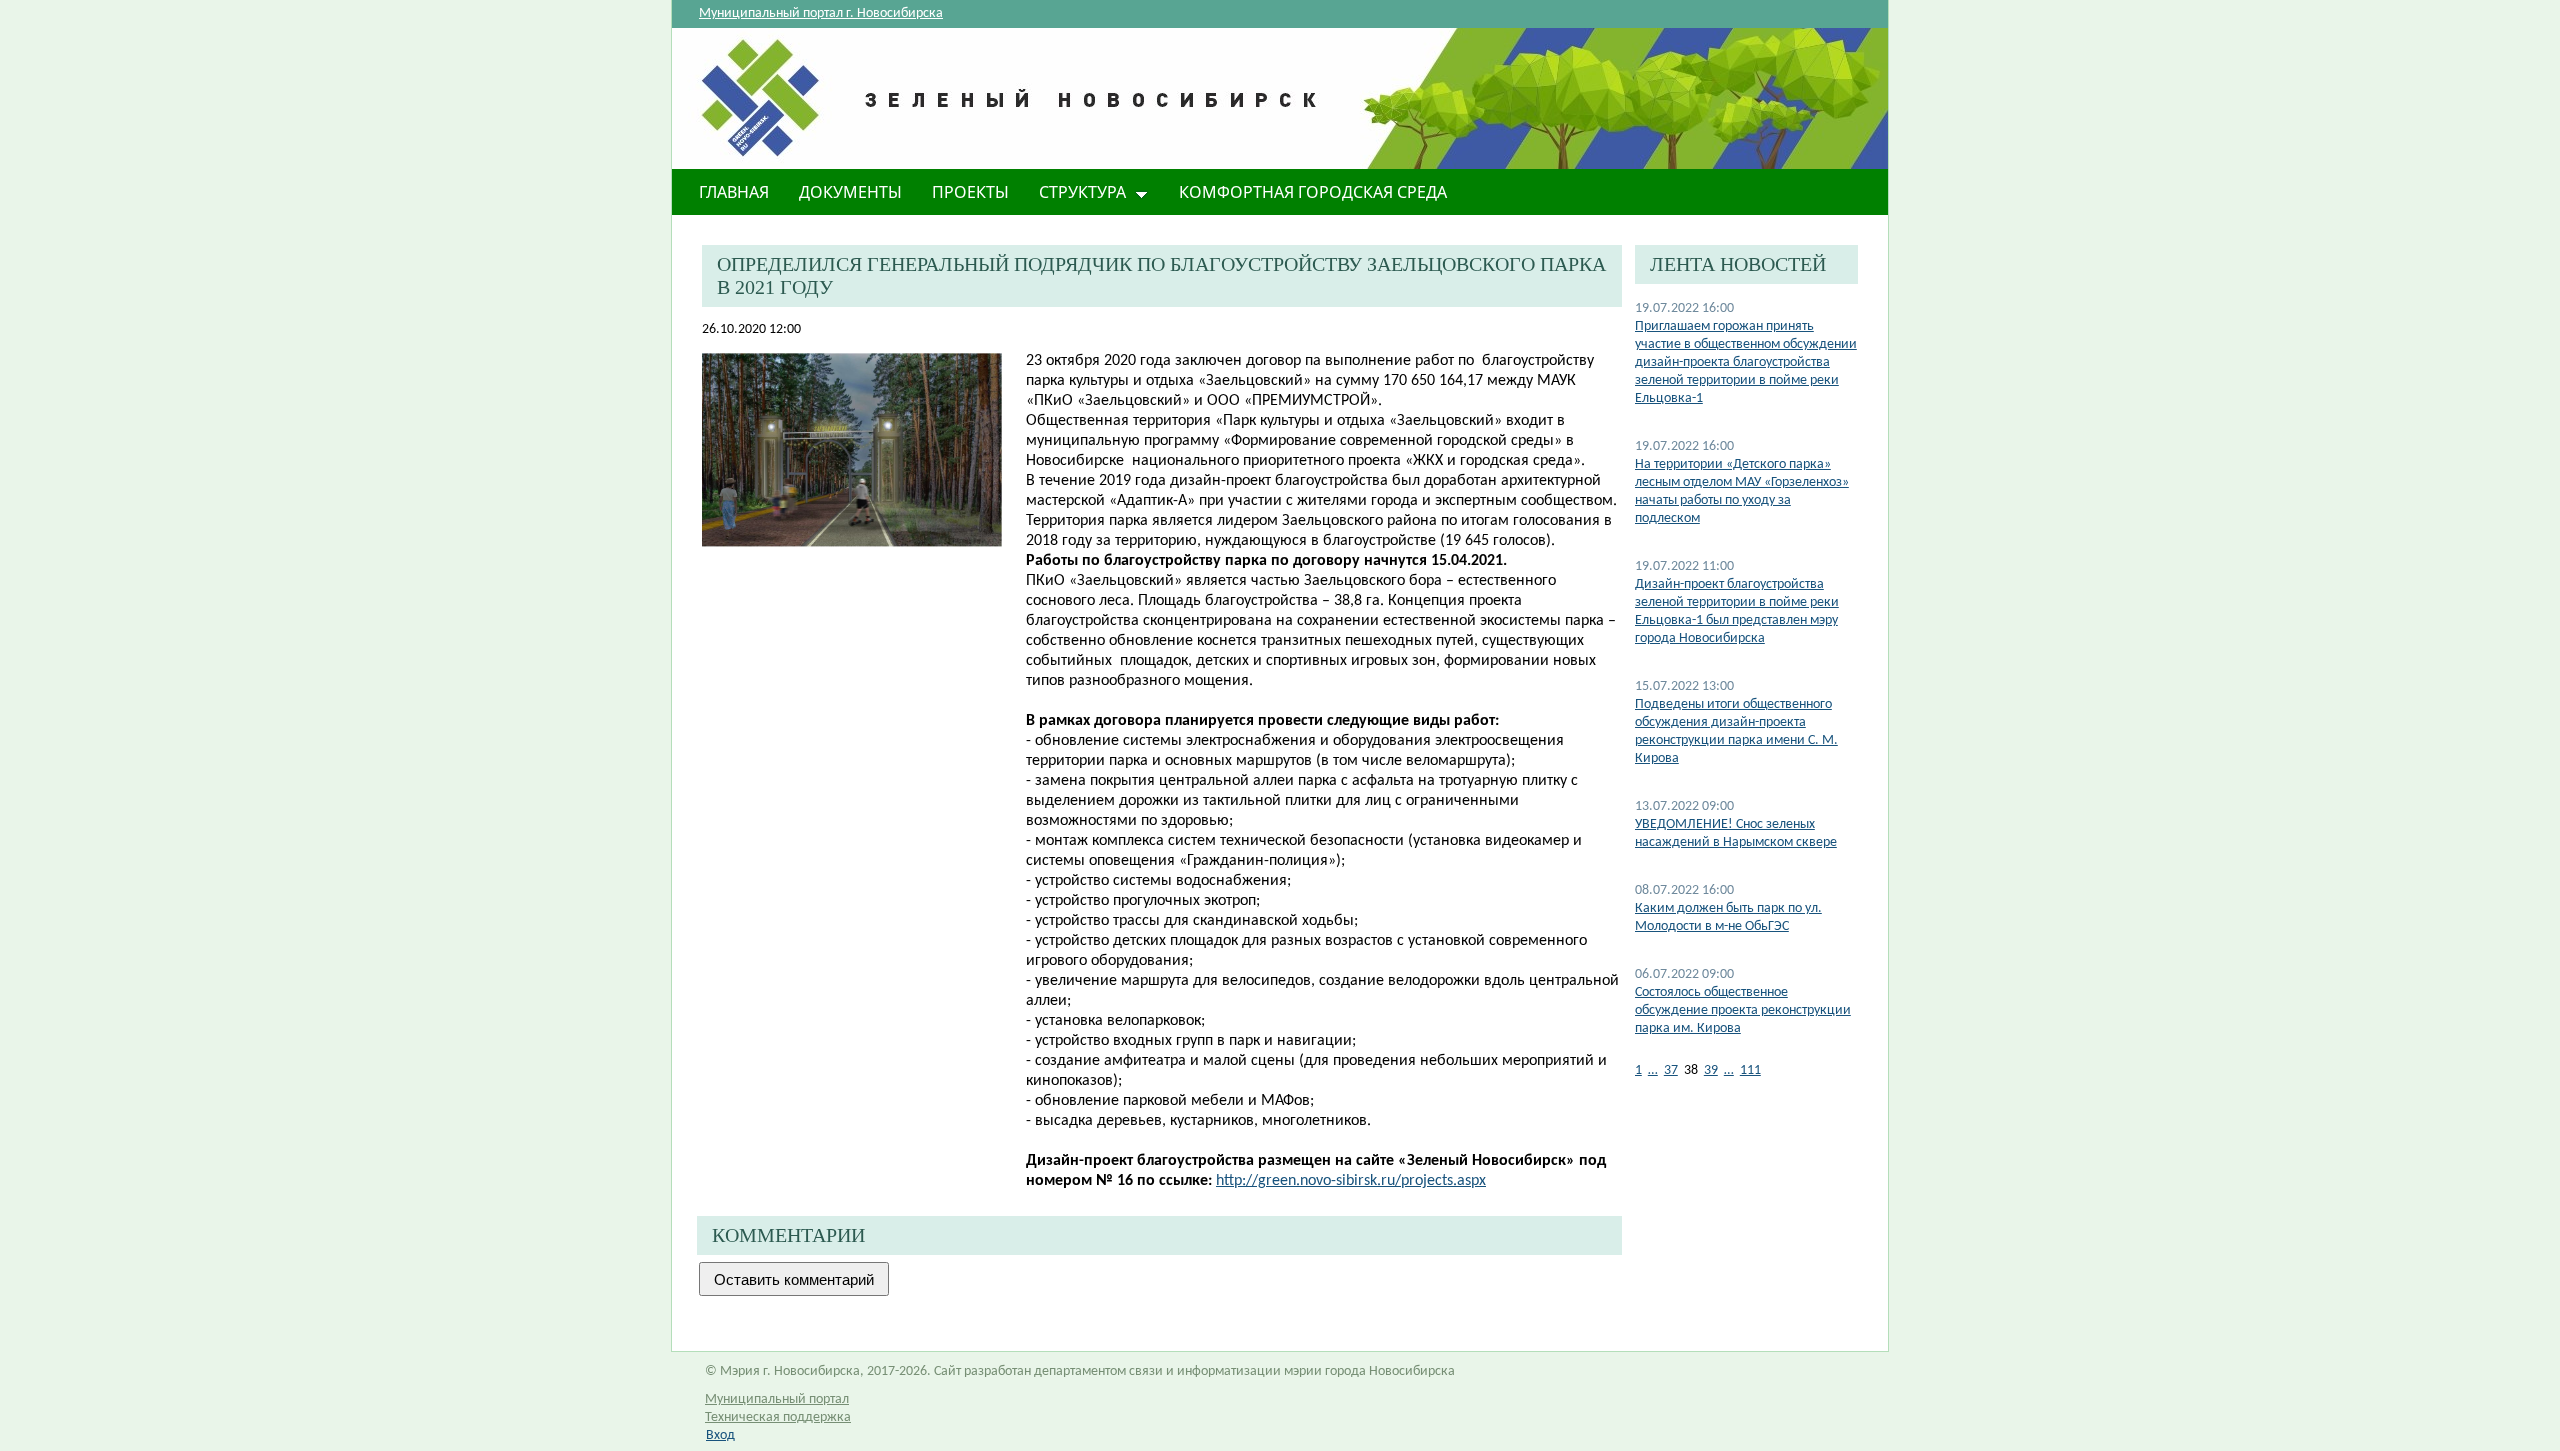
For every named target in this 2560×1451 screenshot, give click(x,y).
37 (1671, 1070)
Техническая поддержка (778, 1417)
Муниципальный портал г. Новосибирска (821, 13)
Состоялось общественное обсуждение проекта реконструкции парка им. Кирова (1743, 1010)
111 (1750, 1070)
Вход (720, 1435)
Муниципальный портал (777, 1399)
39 (1711, 1070)
